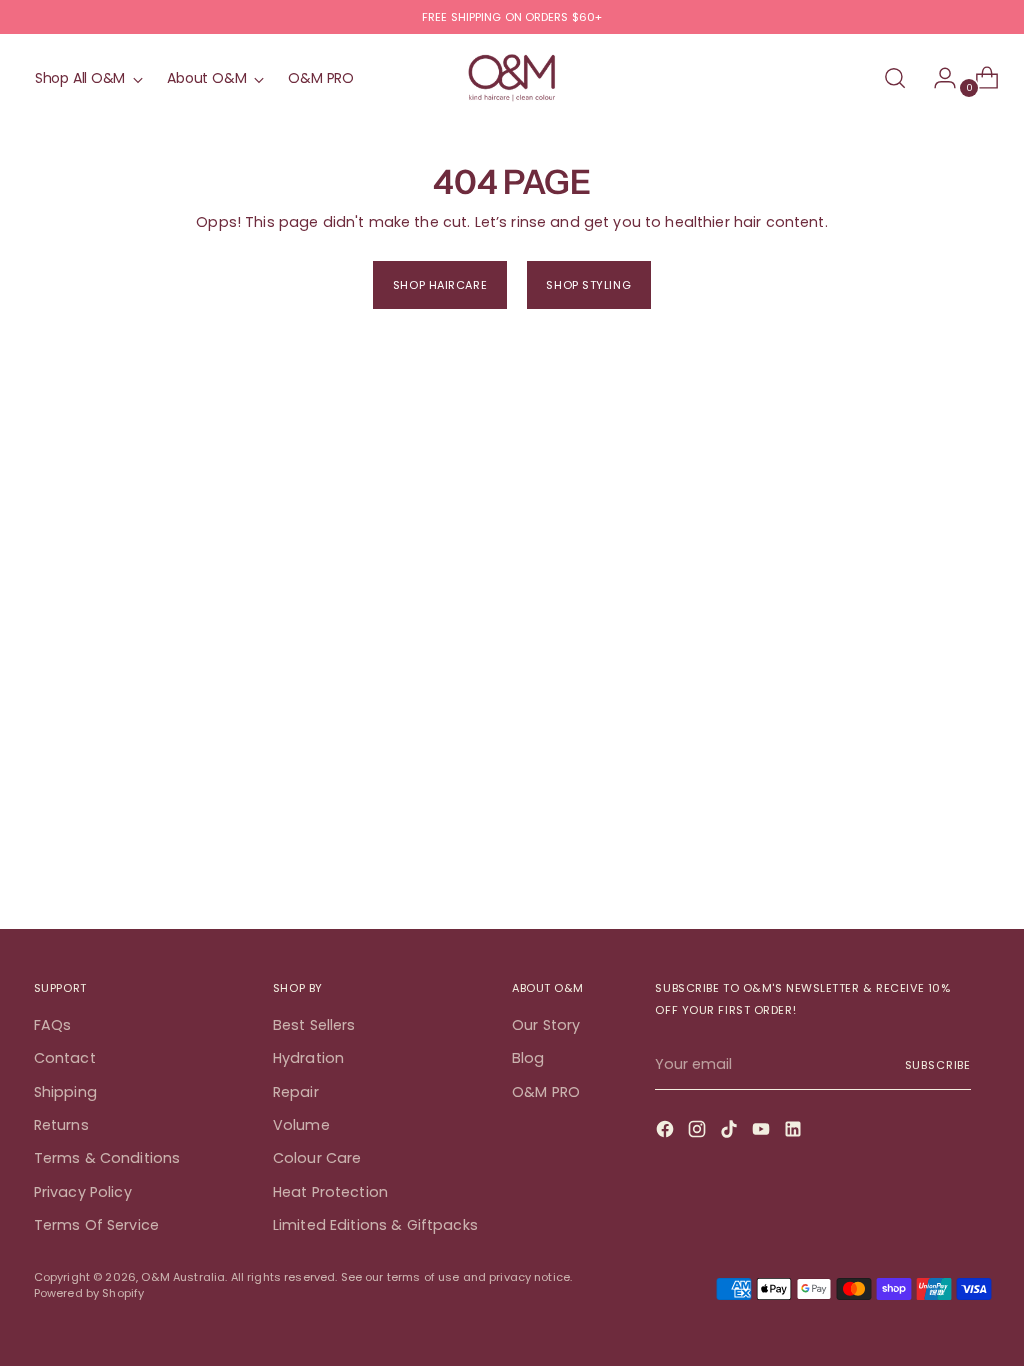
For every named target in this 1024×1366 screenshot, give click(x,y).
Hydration (308, 1058)
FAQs (53, 1025)
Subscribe (938, 1065)
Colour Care (317, 1158)
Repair (296, 1092)
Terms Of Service (96, 1225)
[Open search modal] (895, 78)
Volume (301, 1125)
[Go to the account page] (937, 78)
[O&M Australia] (512, 78)
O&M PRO (546, 1092)
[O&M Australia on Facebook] (667, 1132)
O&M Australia (183, 1277)
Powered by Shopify (89, 1293)
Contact (65, 1058)
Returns (61, 1125)
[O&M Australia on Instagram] (699, 1132)
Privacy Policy (83, 1192)
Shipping (65, 1092)
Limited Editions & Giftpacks (375, 1225)
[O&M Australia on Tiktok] (731, 1132)
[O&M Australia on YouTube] (763, 1132)
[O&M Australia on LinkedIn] (795, 1132)
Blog (528, 1058)
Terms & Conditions (107, 1158)
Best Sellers (314, 1025)
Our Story (546, 1025)
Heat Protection (330, 1192)
